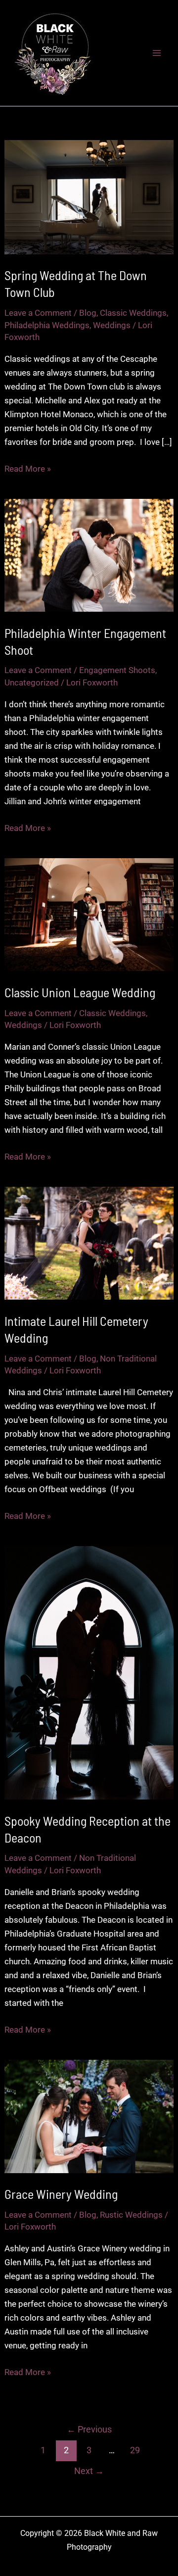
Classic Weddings (133, 313)
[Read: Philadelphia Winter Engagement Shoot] (89, 555)
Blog (88, 313)
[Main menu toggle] (157, 53)
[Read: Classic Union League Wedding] (89, 914)
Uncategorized (32, 682)
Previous (89, 2429)
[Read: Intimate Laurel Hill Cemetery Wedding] (89, 1243)
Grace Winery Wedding (61, 2194)
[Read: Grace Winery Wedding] (89, 2116)
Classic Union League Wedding (80, 992)
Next (89, 2471)
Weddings (112, 325)
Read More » (28, 469)
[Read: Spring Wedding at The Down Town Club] (89, 196)
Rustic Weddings (131, 2215)
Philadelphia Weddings (47, 325)
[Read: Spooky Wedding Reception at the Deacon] (89, 1672)
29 (135, 2450)
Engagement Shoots (117, 670)
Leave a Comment (38, 313)
